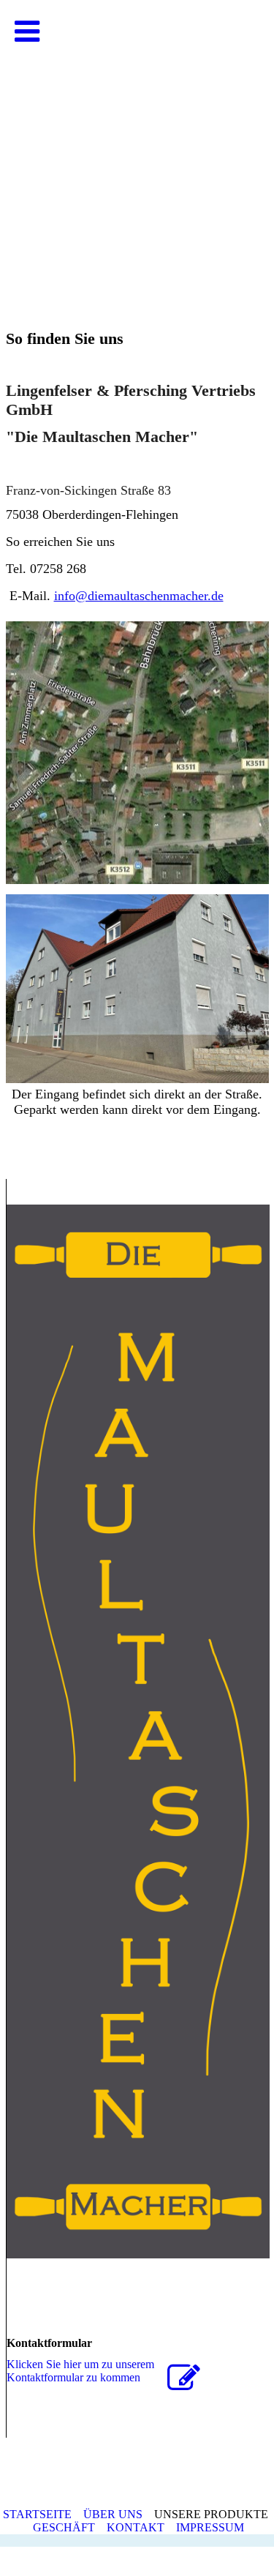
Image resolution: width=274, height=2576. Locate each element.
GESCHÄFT (64, 2527)
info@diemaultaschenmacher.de (139, 596)
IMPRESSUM (212, 2527)
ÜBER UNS (113, 2514)
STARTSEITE (37, 2514)
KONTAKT (136, 2527)
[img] (137, 146)
